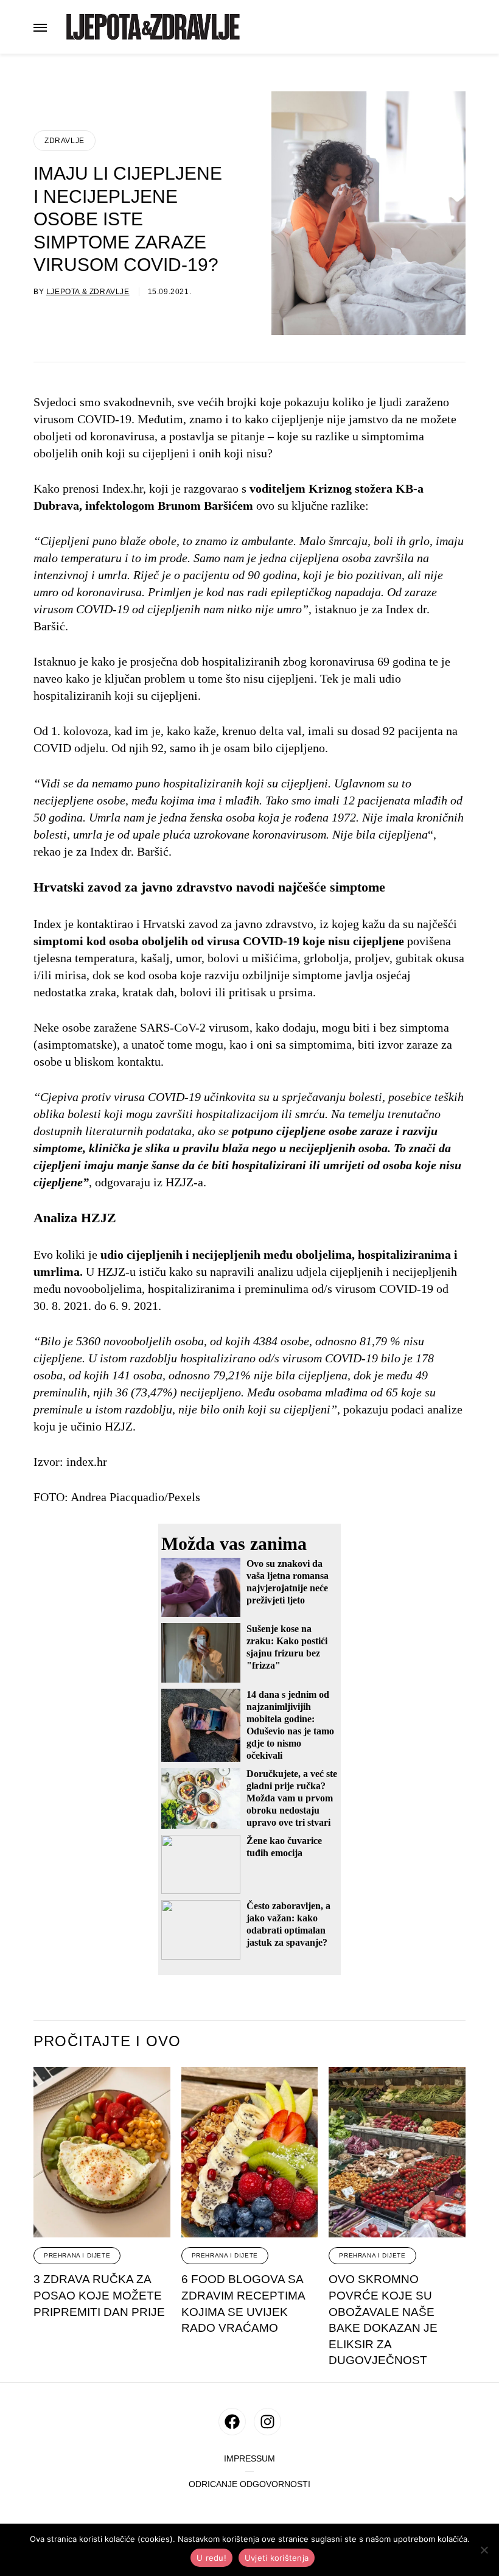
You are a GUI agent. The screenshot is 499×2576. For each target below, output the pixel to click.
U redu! (211, 2558)
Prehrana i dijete (77, 2255)
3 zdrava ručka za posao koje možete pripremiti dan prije (99, 2295)
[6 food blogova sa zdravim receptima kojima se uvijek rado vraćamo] (250, 2152)
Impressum (249, 2459)
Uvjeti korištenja (277, 2558)
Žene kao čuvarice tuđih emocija (284, 1847)
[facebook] (232, 2422)
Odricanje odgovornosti (249, 2484)
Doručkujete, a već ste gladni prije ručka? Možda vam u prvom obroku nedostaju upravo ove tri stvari (292, 1798)
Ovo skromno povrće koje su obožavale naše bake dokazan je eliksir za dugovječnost (383, 2320)
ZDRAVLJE (65, 141)
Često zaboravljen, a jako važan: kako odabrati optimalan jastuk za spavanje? (288, 1924)
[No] (484, 2550)
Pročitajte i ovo (107, 2041)
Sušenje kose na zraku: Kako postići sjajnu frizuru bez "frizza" (287, 1647)
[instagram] (267, 2422)
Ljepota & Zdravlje (88, 292)
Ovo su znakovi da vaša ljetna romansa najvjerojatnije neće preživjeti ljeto (288, 1582)
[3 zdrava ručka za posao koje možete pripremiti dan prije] (102, 2152)
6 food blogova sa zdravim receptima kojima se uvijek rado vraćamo (243, 2303)
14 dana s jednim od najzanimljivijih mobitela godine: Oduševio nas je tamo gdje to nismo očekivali (290, 1725)
